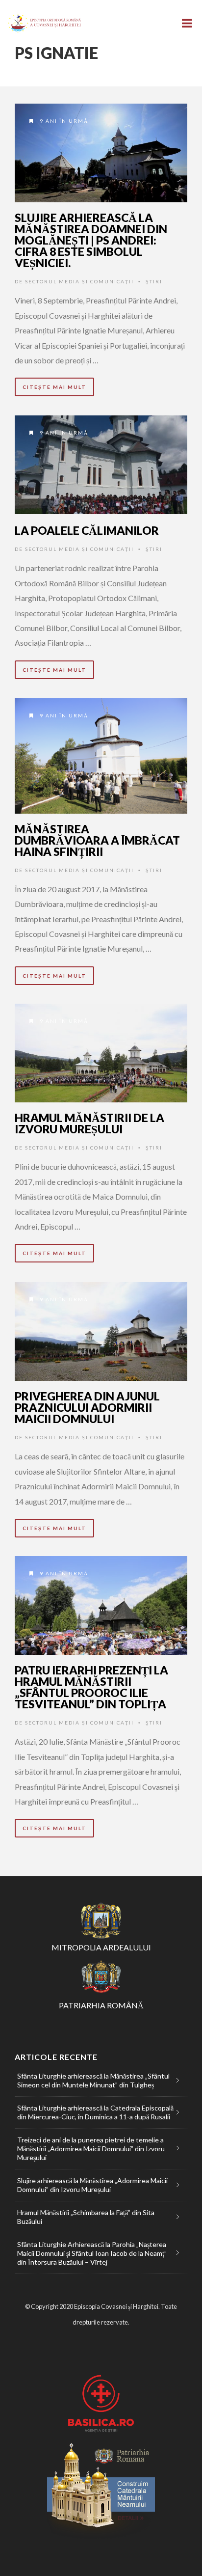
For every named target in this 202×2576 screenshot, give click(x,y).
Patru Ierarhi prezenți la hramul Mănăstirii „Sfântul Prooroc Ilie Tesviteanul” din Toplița (91, 1687)
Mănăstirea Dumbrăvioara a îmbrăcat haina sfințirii (97, 840)
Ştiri (154, 281)
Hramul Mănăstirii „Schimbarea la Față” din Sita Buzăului (86, 2217)
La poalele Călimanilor (87, 530)
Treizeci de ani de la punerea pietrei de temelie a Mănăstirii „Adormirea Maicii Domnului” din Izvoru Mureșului (91, 2149)
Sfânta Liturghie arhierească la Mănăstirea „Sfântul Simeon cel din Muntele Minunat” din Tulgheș (93, 2080)
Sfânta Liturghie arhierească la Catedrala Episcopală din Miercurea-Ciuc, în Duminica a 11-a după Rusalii (95, 2112)
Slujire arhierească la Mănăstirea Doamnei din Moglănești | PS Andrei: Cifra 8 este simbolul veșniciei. (91, 240)
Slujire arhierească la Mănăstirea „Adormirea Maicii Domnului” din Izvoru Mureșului (92, 2185)
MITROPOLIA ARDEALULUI (101, 1947)
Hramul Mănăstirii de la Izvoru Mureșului (89, 1123)
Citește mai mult (54, 387)
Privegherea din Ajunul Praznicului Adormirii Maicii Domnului (87, 1407)
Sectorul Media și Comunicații (79, 281)
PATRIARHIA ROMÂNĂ (101, 2005)
